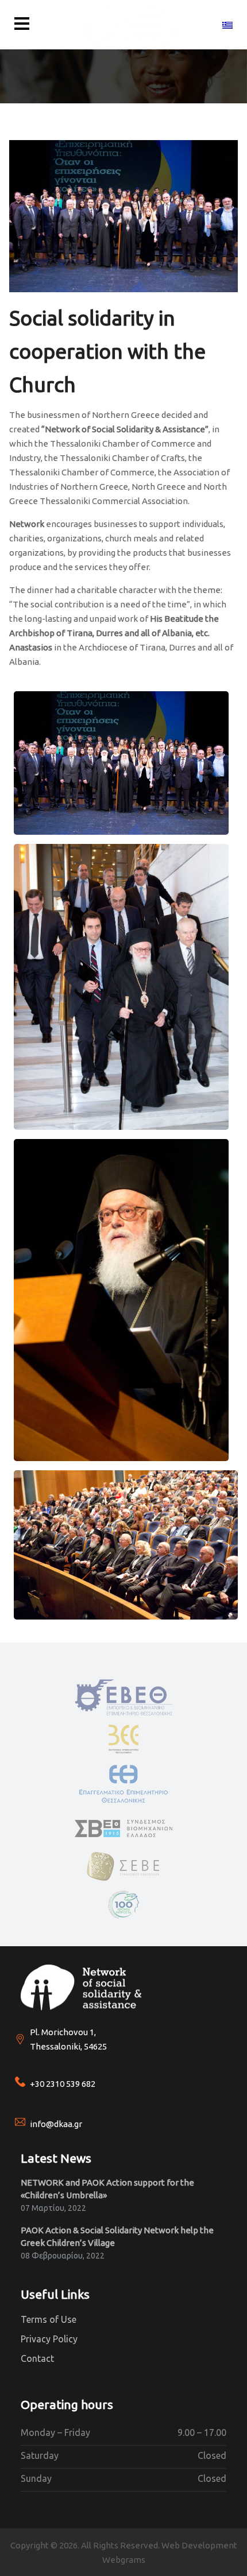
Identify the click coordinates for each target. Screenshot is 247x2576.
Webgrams (124, 2560)
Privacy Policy (49, 2339)
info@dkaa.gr (56, 2124)
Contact (37, 2358)
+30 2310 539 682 (63, 2084)
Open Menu (22, 24)
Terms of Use (49, 2319)
